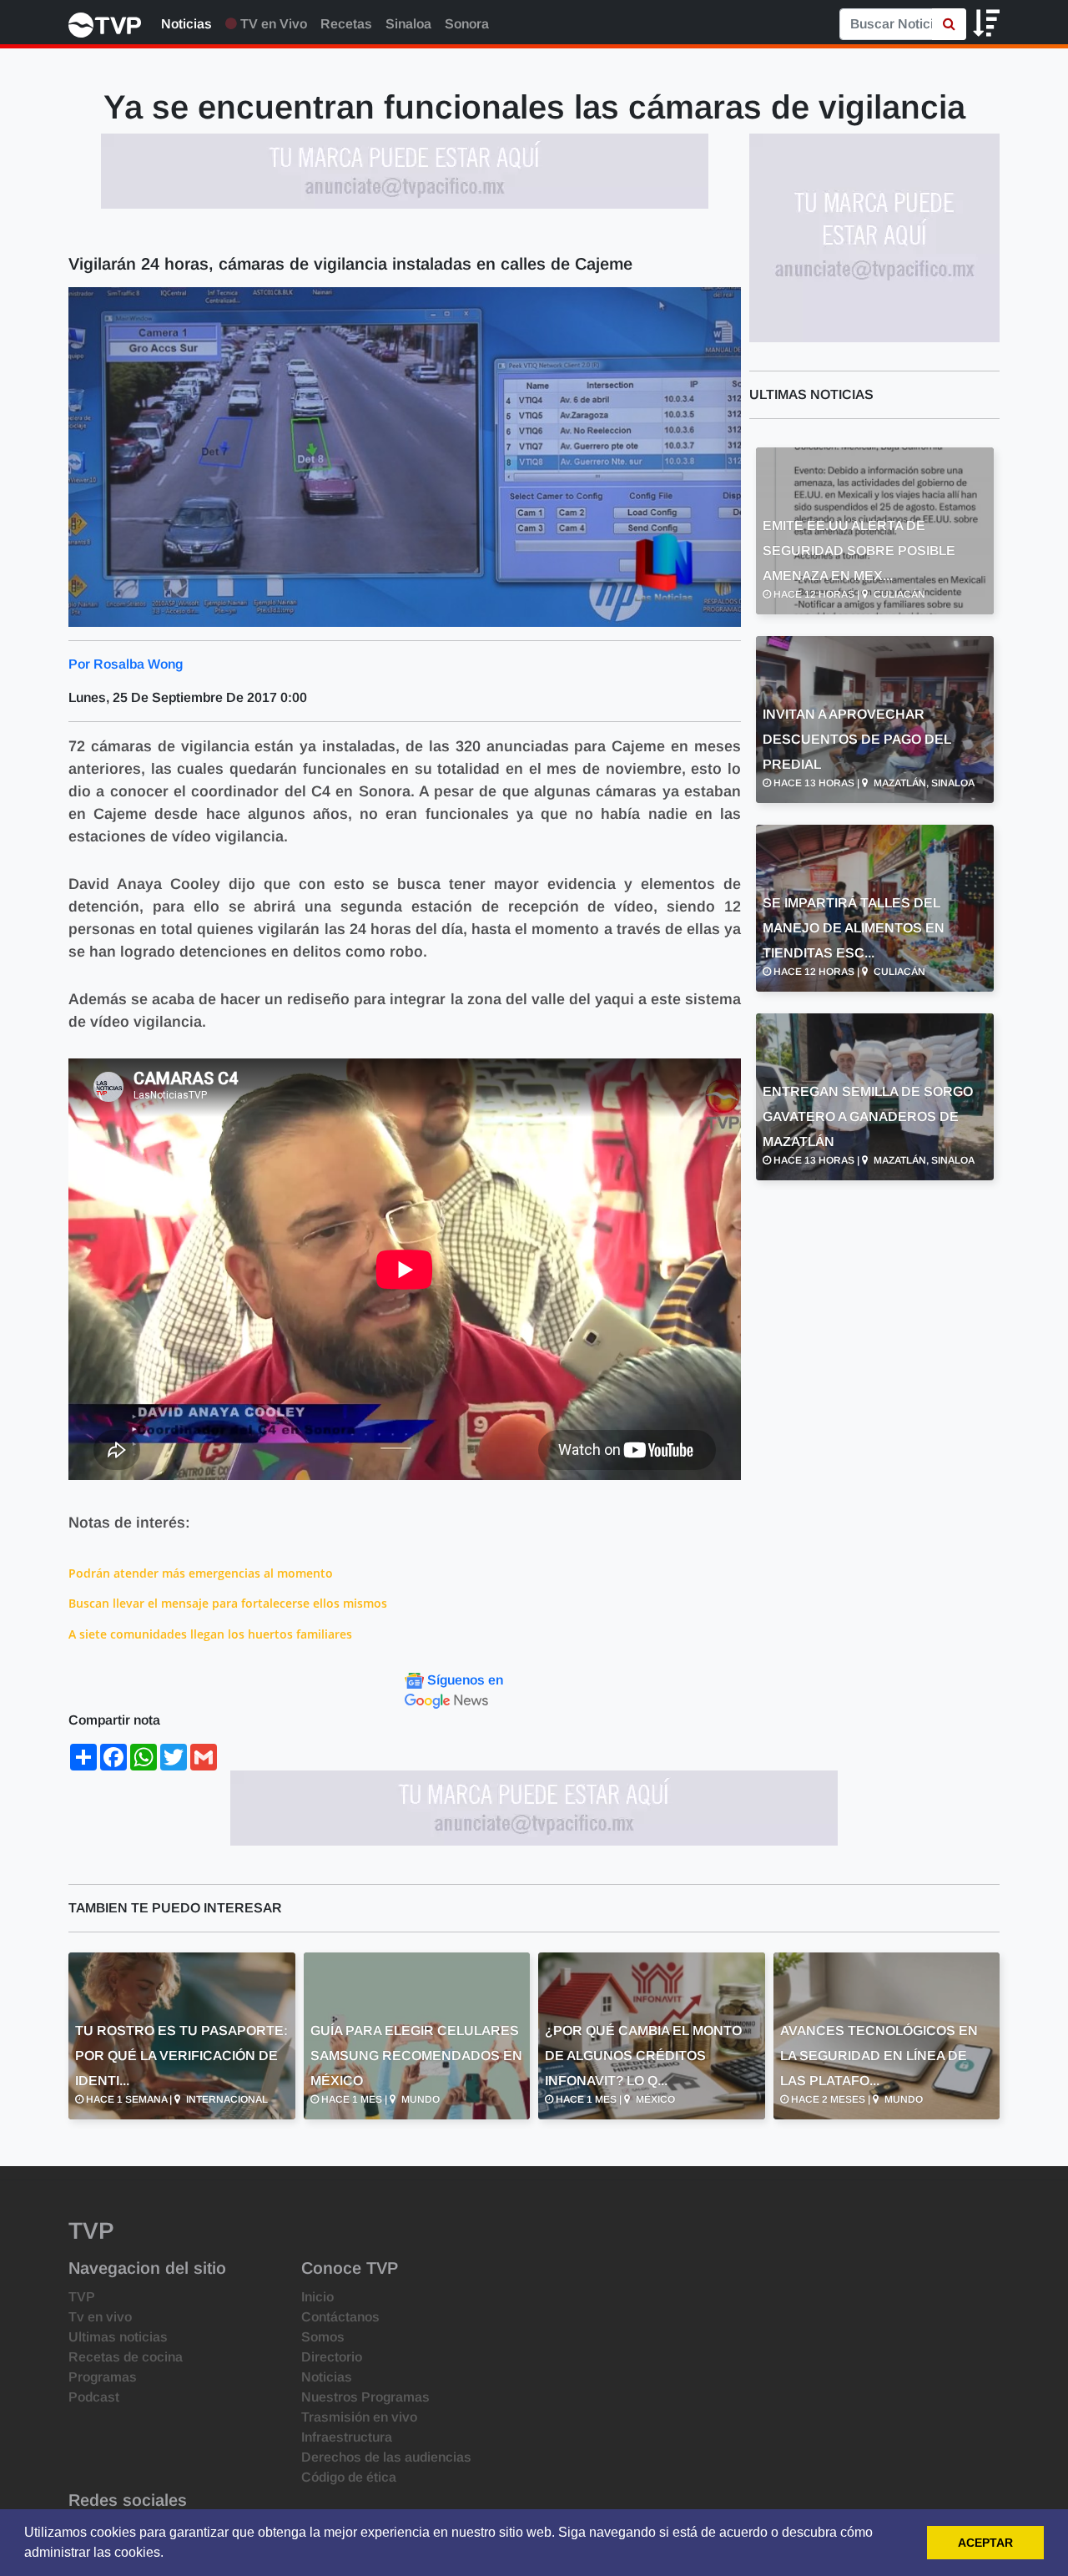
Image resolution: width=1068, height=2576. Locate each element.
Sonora (467, 24)
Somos (323, 2337)
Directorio (332, 2357)
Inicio (317, 2297)
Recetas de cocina (126, 2357)
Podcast (94, 2397)
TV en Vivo (272, 24)
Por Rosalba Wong (126, 664)
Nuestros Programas (365, 2397)
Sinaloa (408, 24)
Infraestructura (347, 2437)
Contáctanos (340, 2317)
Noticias (186, 24)
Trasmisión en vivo (359, 2417)
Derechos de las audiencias (386, 2457)
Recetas (346, 24)
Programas (103, 2377)
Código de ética (349, 2477)
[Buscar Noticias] (949, 24)
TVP (82, 2297)
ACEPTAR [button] (985, 2543)
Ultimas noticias (118, 2337)
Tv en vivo (100, 2317)
